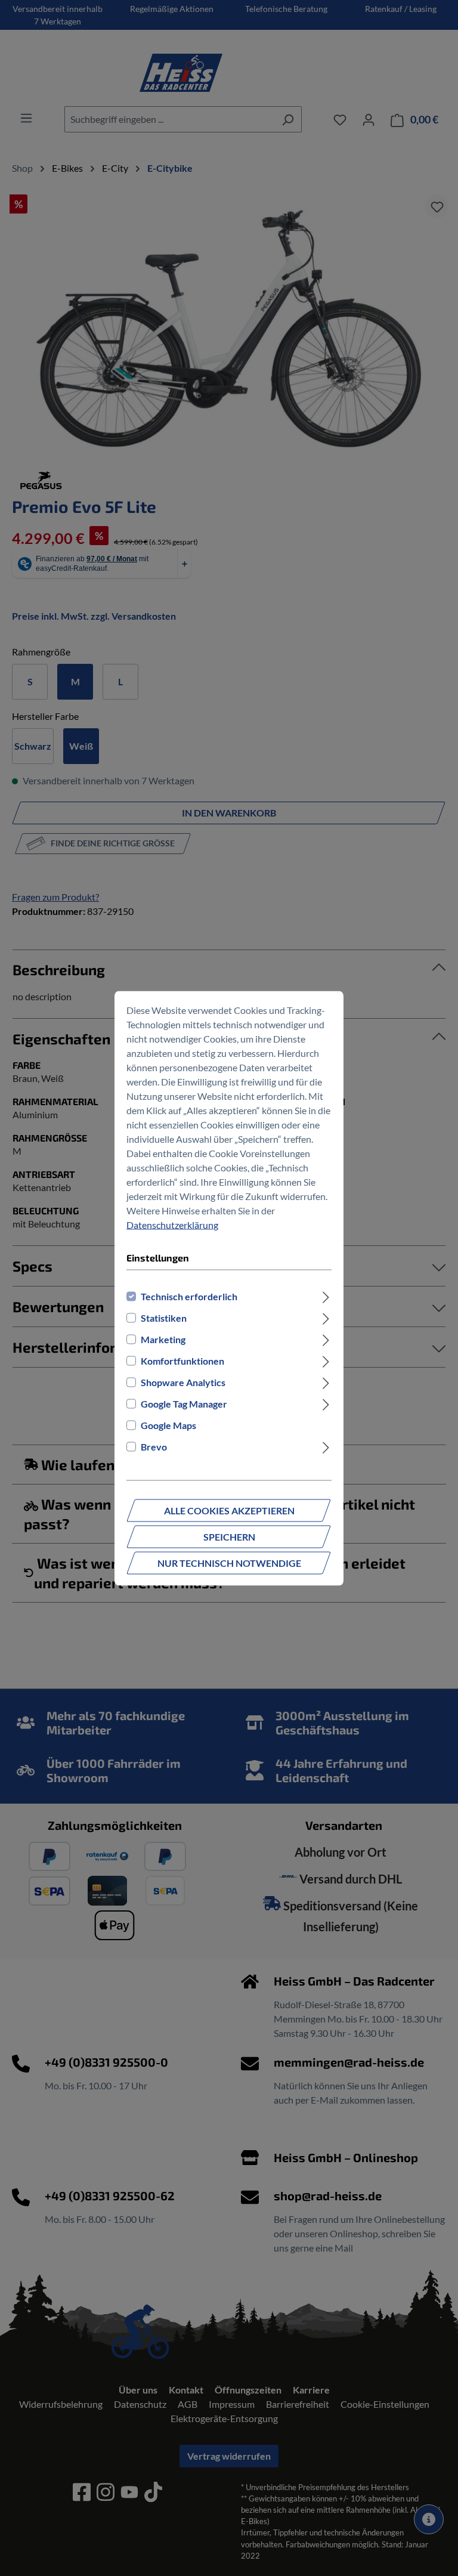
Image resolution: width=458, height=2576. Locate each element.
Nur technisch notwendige (229, 1562)
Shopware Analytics (183, 1382)
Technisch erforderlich (189, 1296)
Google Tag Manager (184, 1403)
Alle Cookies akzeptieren (229, 1510)
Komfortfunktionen (182, 1360)
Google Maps (168, 1425)
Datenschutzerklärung (172, 1224)
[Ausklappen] (326, 1296)
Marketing (163, 1339)
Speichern (229, 1536)
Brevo (154, 1446)
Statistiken (164, 1317)
